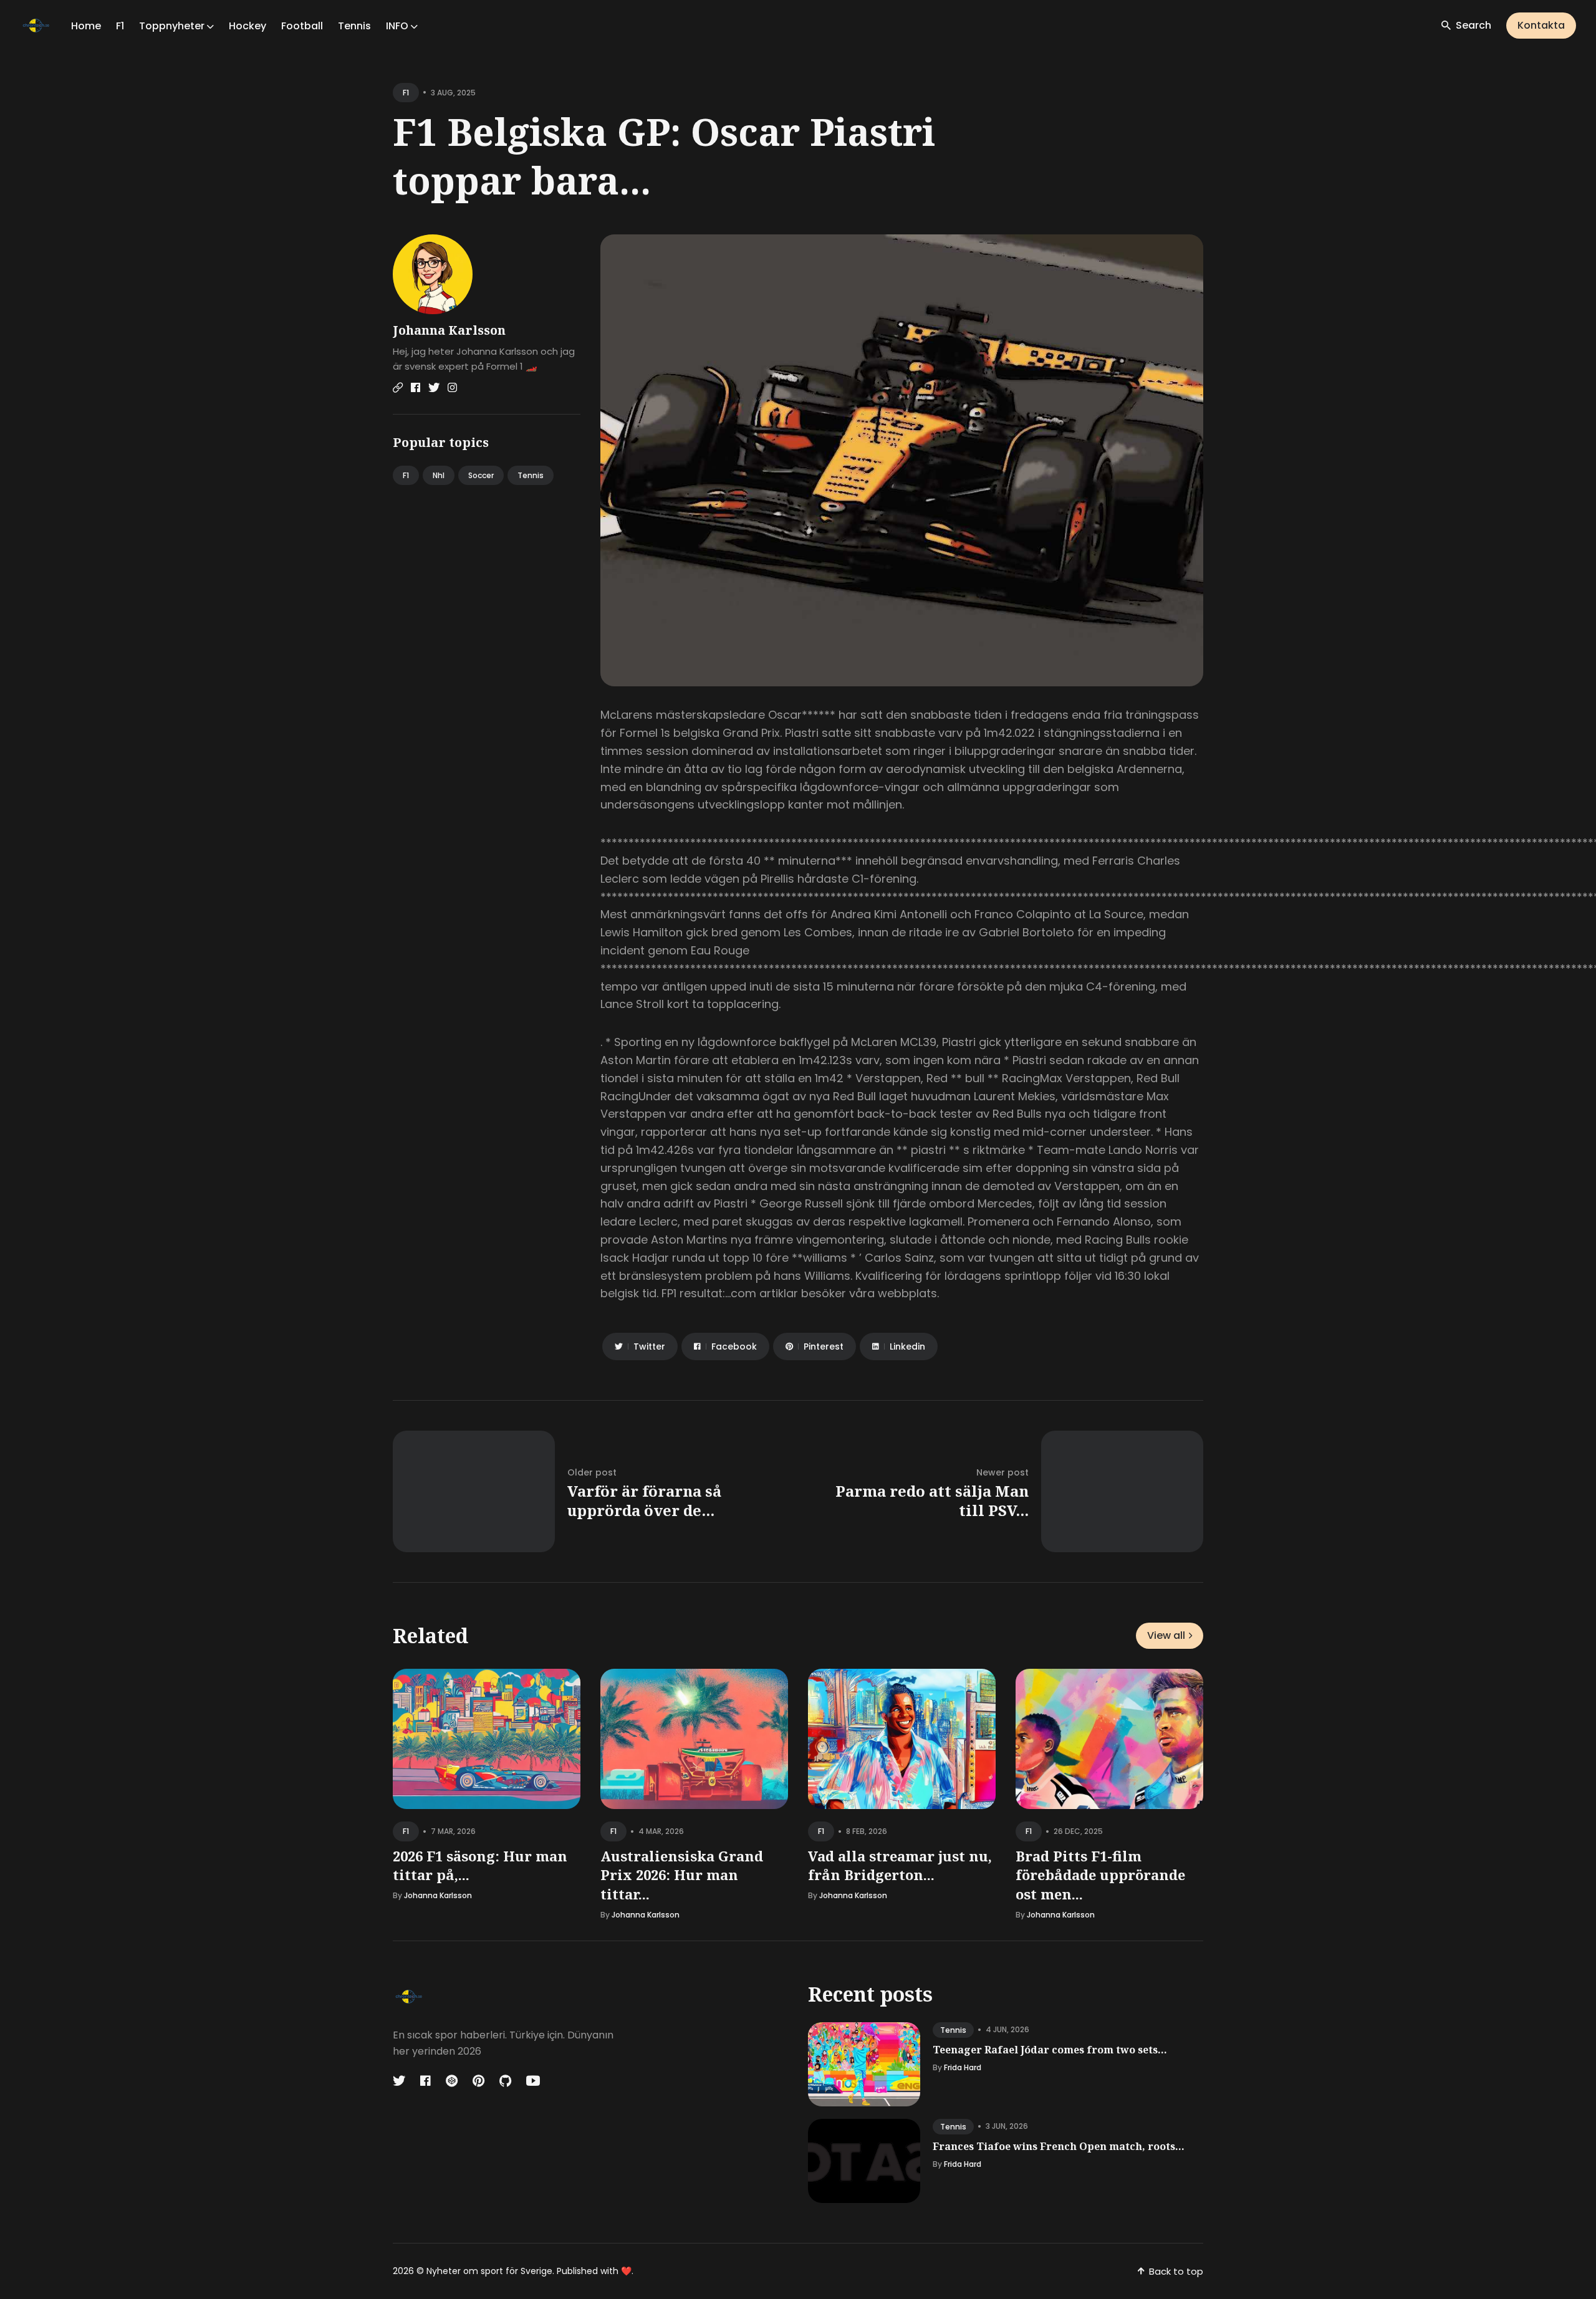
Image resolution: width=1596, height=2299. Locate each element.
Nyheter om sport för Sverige (489, 2271)
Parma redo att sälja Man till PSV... (932, 1500)
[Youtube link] (533, 2081)
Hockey (248, 26)
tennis (953, 2030)
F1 (120, 26)
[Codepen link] (452, 2081)
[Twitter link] (434, 388)
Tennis (354, 26)
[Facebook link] (416, 388)
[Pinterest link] (478, 2081)
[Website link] (398, 388)
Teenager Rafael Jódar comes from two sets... (1050, 2050)
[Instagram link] (452, 388)
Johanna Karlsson (449, 330)
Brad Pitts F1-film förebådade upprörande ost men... (1100, 1875)
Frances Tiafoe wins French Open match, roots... (1059, 2146)
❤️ (626, 2271)
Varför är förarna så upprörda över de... (644, 1500)
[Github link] (505, 2081)
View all (1166, 1635)
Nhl (439, 475)
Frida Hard (963, 2067)
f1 (406, 93)
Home (86, 26)
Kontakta (1541, 25)
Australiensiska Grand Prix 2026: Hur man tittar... (682, 1875)
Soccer (481, 475)
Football (302, 26)
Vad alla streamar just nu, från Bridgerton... (900, 1865)
